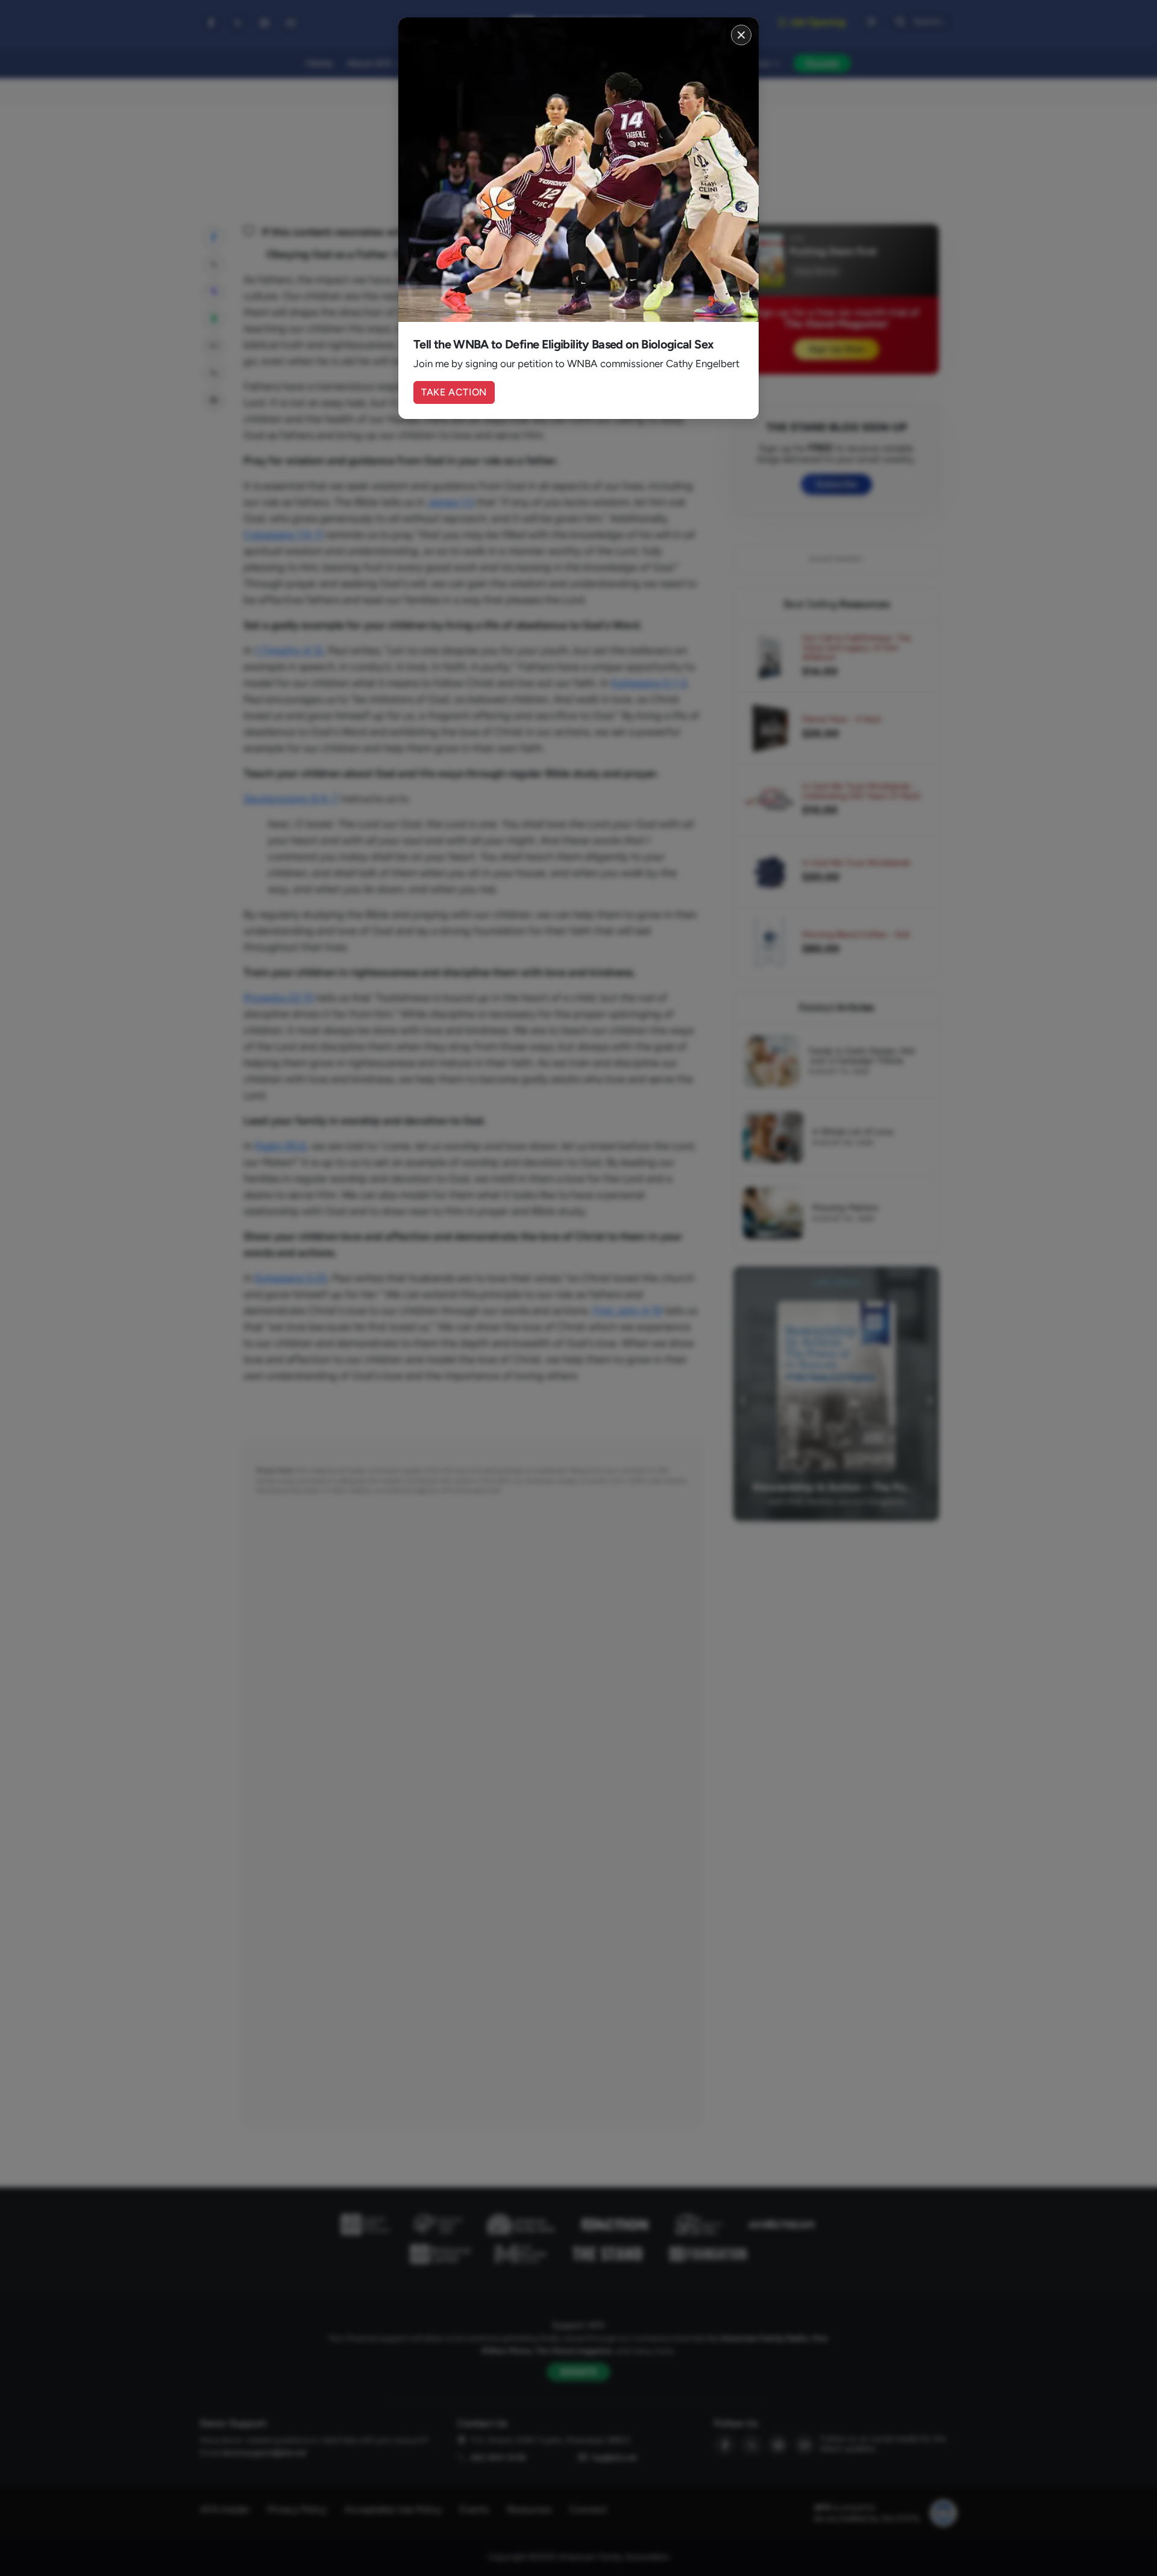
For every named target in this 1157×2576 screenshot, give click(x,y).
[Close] (741, 35)
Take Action (454, 392)
